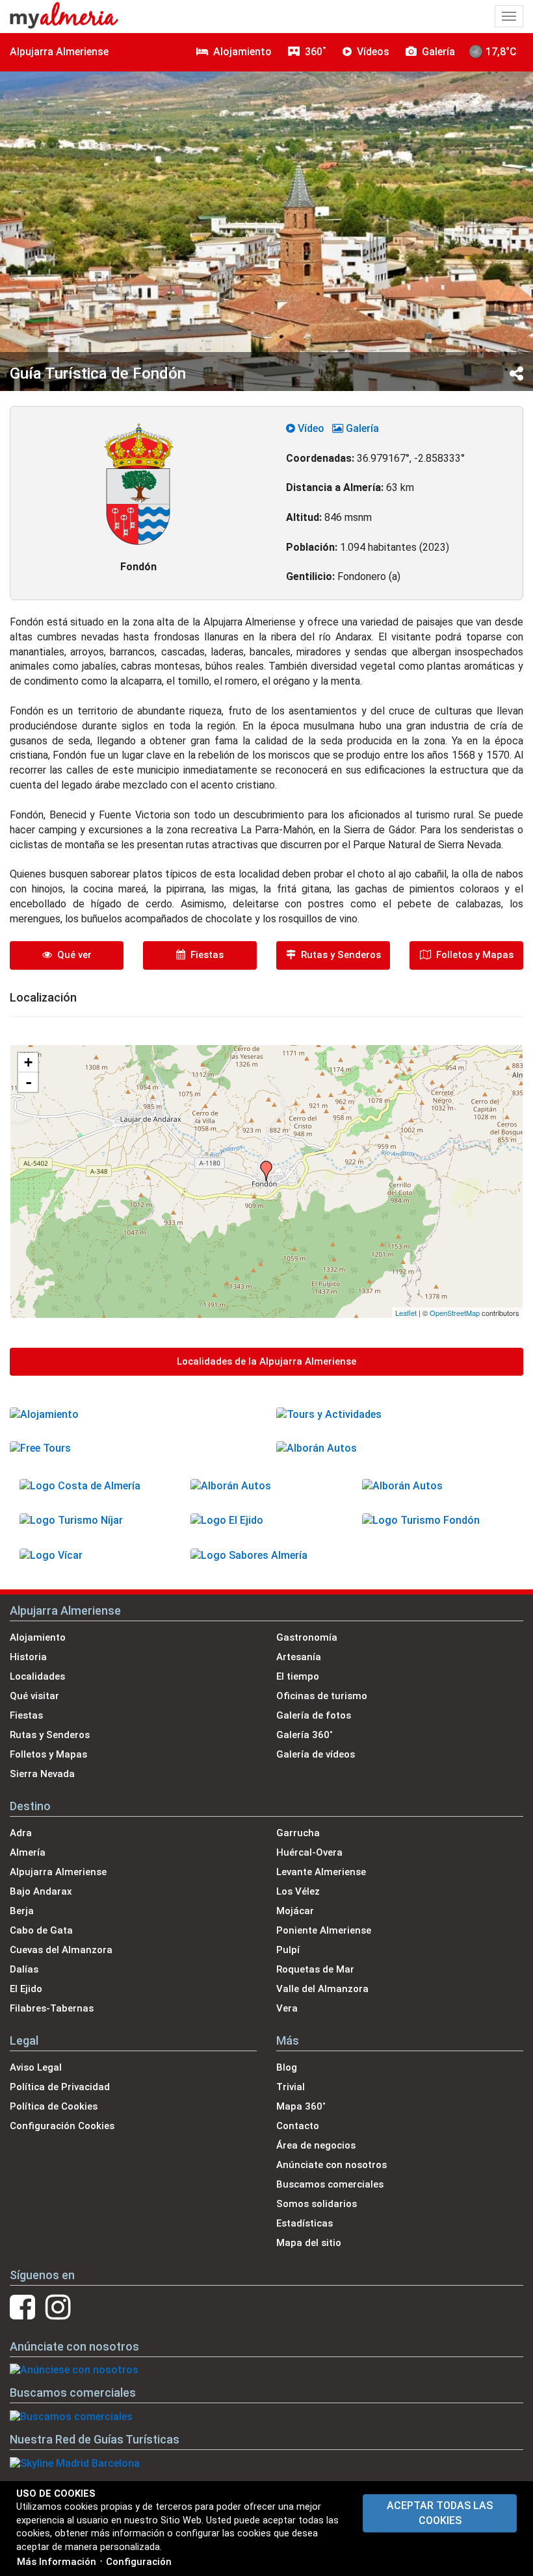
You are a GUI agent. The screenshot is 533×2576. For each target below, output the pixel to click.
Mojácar (295, 1911)
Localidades (37, 1676)
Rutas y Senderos (338, 955)
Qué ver (72, 955)
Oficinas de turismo (322, 1696)
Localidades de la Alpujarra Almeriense (266, 1361)
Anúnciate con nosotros (331, 2165)
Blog (287, 2067)
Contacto (298, 2126)
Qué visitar (34, 1696)
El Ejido (26, 1989)
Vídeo (310, 428)
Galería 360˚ (305, 1735)
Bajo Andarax (41, 1891)
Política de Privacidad (60, 2087)
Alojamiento (38, 1637)
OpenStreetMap (455, 1313)
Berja (22, 1911)
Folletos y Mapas (472, 955)
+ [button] (28, 1062)
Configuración (139, 2562)
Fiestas (204, 955)
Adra (21, 1833)
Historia (28, 1657)
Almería (28, 1852)
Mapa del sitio (309, 2243)
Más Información (57, 2562)
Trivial (291, 2087)
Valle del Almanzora (322, 1989)
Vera (287, 2008)
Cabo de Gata (41, 1930)
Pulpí (288, 1950)
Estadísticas (305, 2223)
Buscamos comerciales (330, 2184)
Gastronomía (307, 1637)
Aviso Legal (36, 2067)
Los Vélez (298, 1891)
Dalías (24, 1969)
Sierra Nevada (42, 1774)
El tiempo (298, 1676)
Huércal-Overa (309, 1852)
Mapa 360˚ (301, 2106)
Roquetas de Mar (315, 1969)
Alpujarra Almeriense (59, 52)
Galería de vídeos (316, 1754)
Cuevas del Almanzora (61, 1950)
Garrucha (298, 1833)
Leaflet (406, 1313)
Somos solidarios (317, 2204)
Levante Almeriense (321, 1872)
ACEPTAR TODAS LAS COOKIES (440, 2513)
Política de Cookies (54, 2106)
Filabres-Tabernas (52, 2008)
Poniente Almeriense (324, 1930)
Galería (361, 428)
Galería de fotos (314, 1715)
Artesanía (299, 1657)
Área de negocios (316, 2145)
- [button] (29, 1082)
